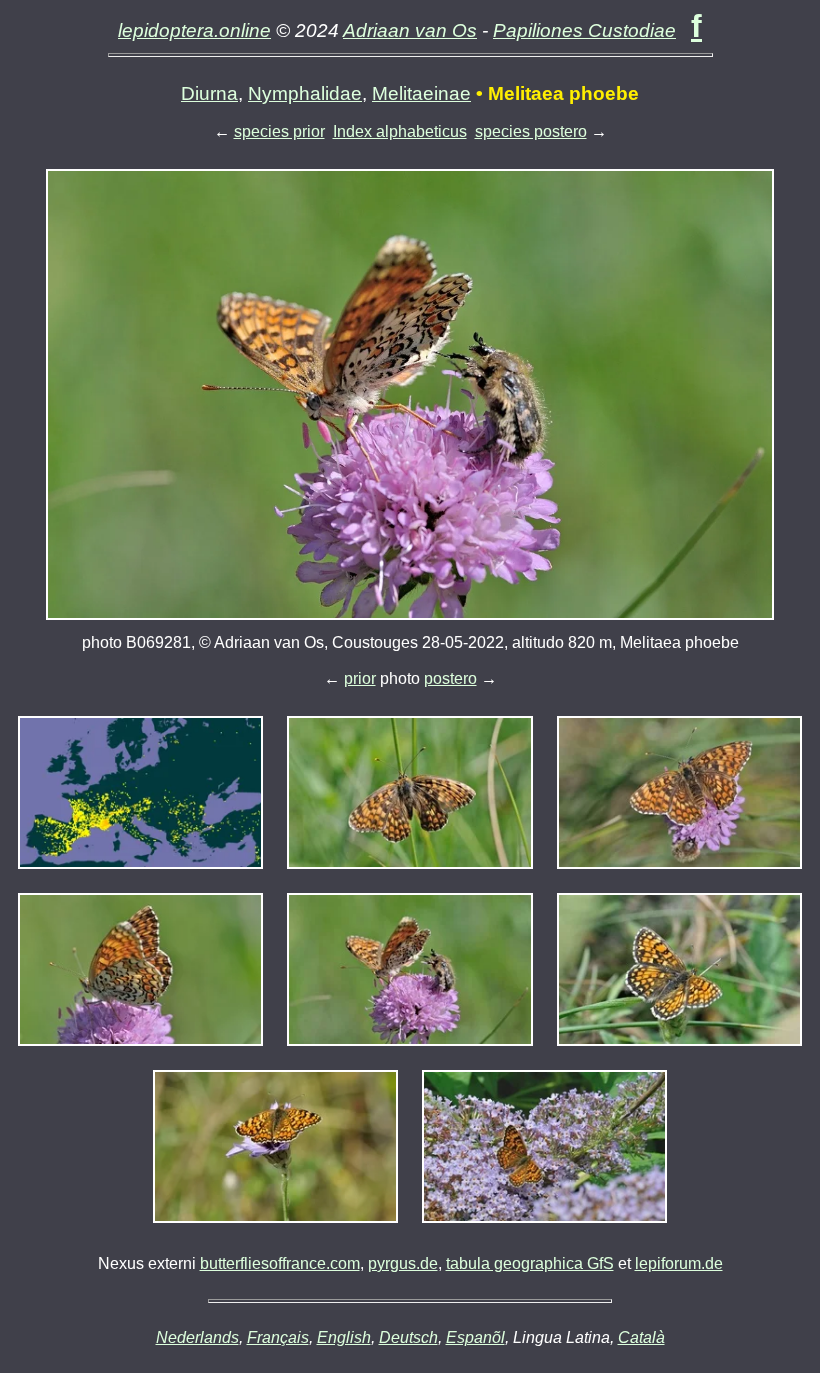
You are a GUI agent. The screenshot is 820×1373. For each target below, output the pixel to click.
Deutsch (408, 1337)
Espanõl (475, 1337)
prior (360, 678)
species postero (531, 131)
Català (641, 1337)
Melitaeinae (421, 93)
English (344, 1337)
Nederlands (197, 1337)
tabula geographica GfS (530, 1263)
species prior (279, 131)
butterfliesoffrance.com (280, 1263)
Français (278, 1337)
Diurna (209, 93)
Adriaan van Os (410, 30)
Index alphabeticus (400, 131)
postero (450, 678)
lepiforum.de (679, 1263)
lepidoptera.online (194, 30)
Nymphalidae (305, 93)
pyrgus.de (403, 1263)
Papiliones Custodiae (584, 30)
